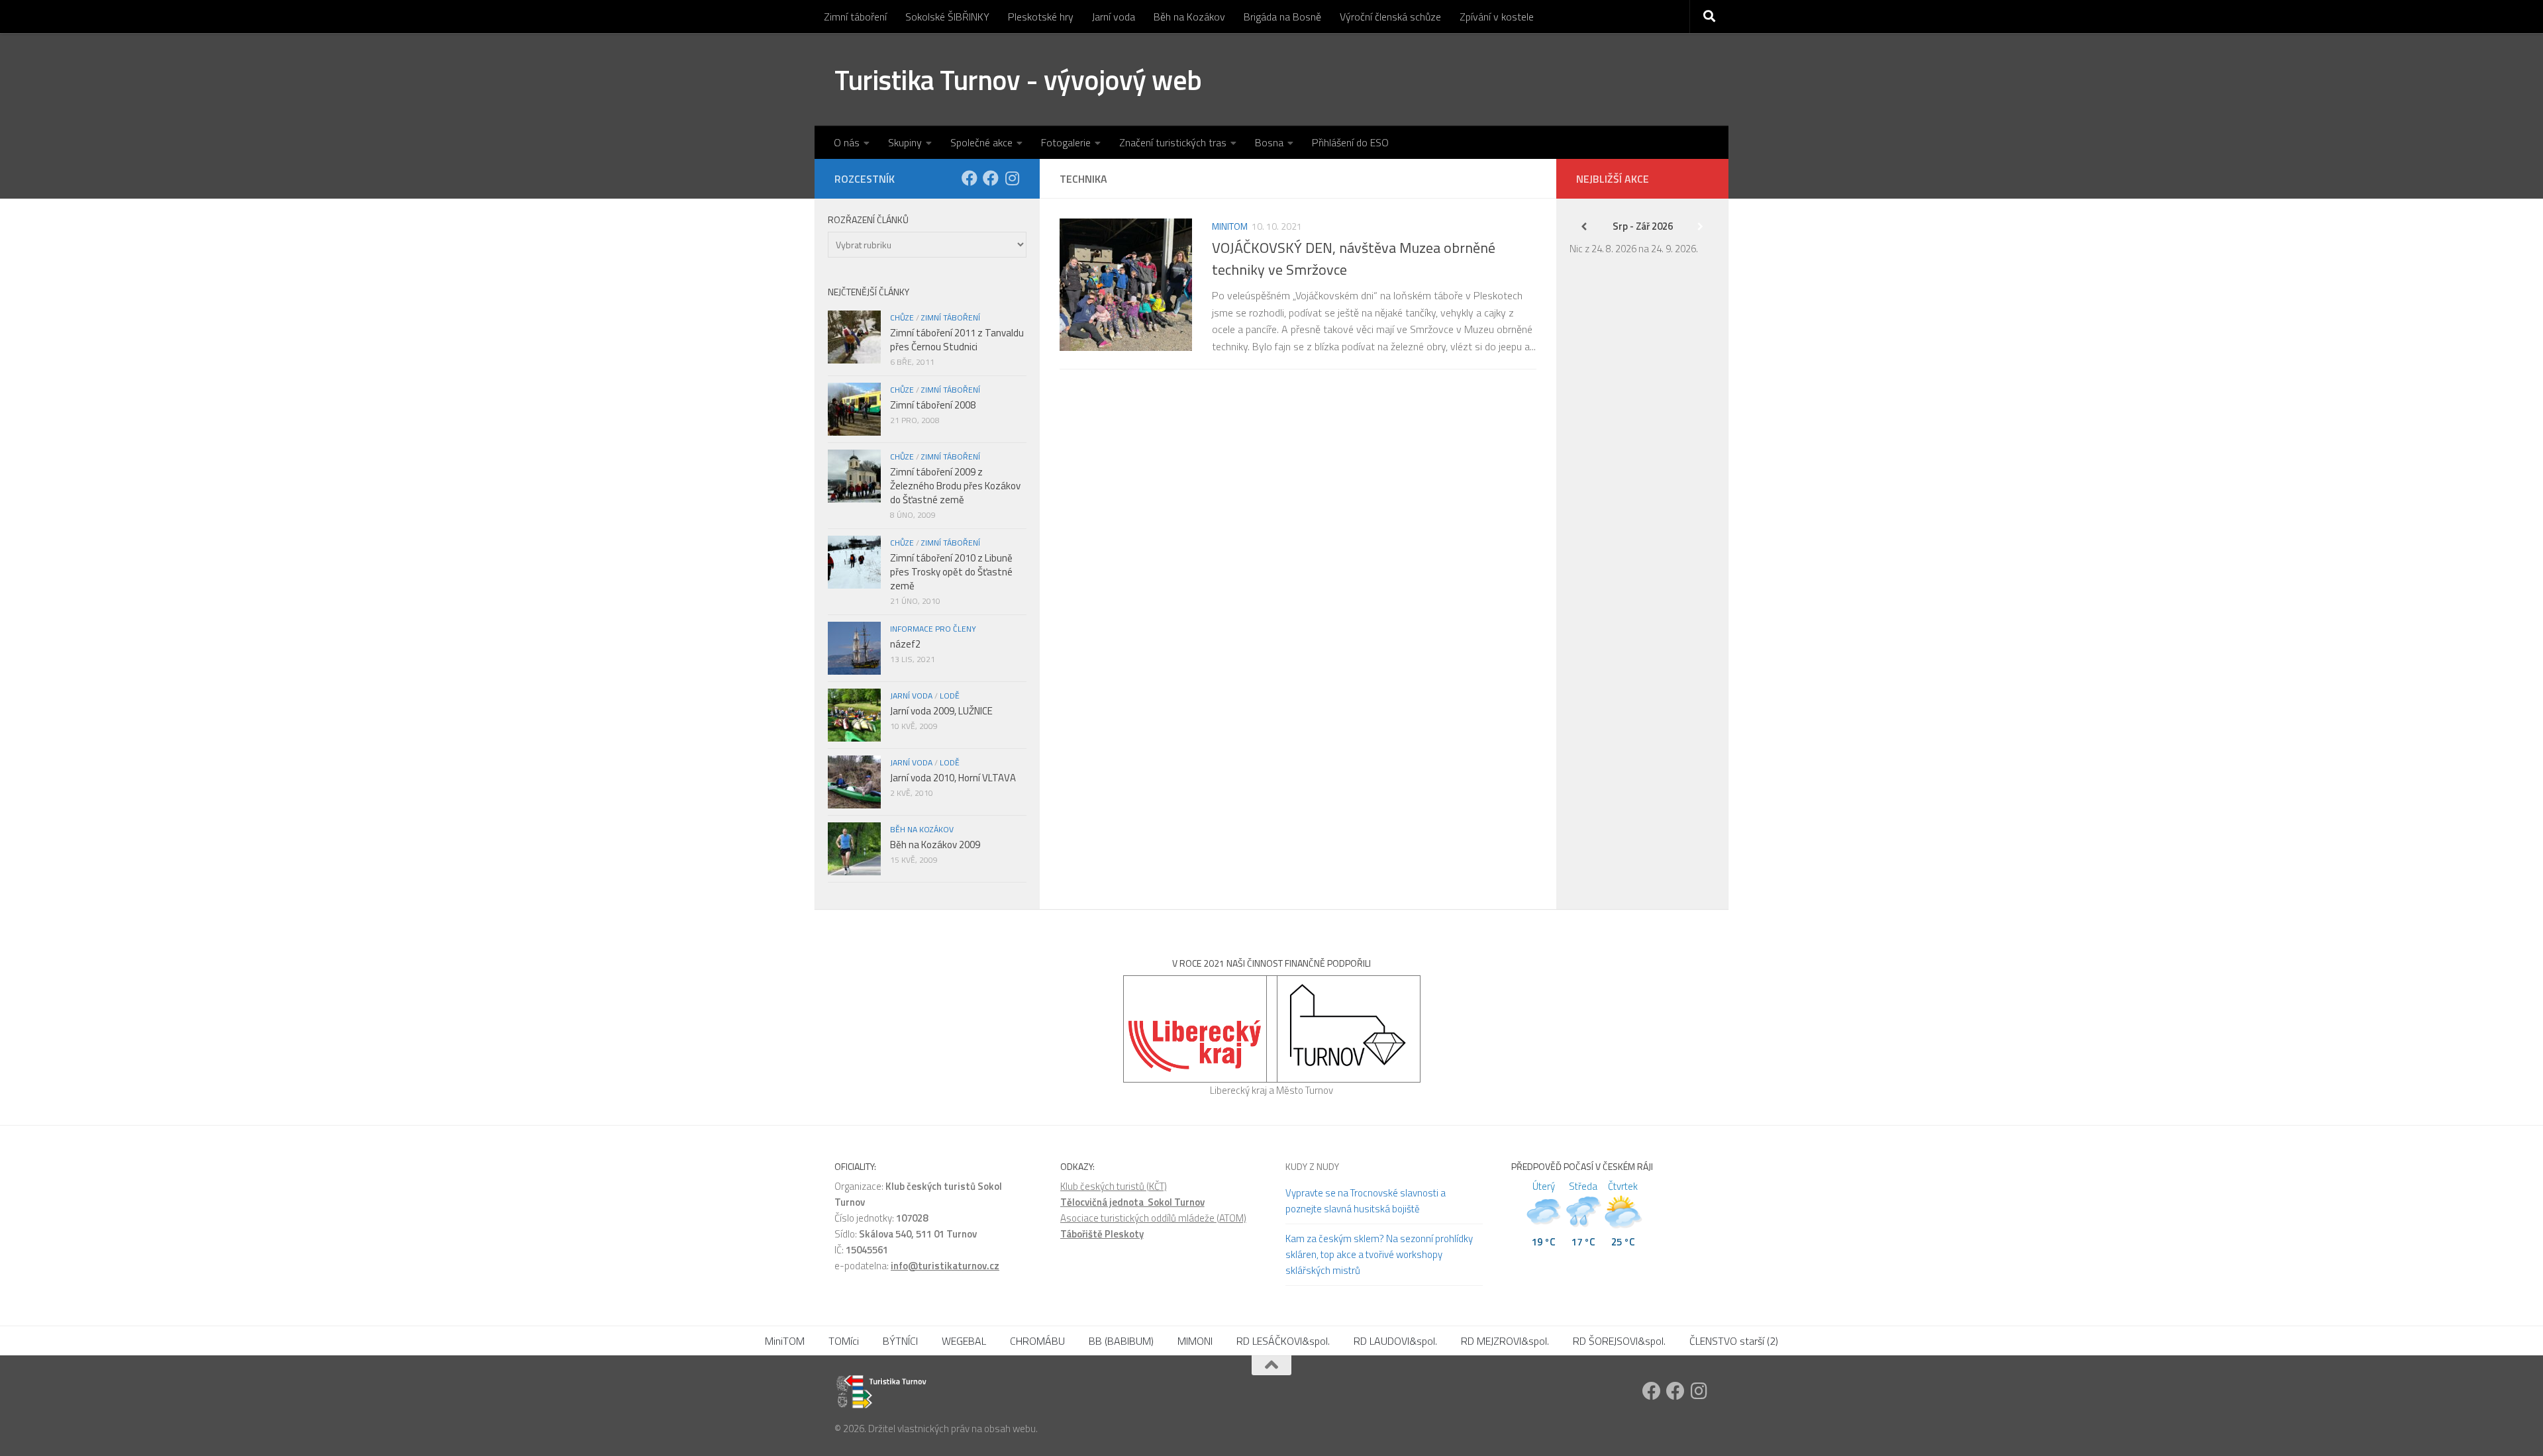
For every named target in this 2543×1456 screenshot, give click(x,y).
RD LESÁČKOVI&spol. (1283, 1341)
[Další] (1701, 226)
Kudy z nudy (1312, 1166)
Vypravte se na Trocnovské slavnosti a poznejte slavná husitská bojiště (1366, 1201)
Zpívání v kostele (1497, 17)
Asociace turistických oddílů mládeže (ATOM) (1153, 1218)
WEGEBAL (964, 1341)
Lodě (950, 696)
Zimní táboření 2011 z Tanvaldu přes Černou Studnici (957, 340)
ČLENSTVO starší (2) (1734, 1341)
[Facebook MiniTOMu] (991, 178)
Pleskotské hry (1041, 17)
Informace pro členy (933, 629)
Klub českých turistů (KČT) (1114, 1186)
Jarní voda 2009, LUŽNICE (941, 711)
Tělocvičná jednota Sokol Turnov (1132, 1202)
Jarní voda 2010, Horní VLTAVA (953, 778)
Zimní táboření (855, 17)
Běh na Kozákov (1189, 17)
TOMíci (844, 1341)
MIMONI (1195, 1341)
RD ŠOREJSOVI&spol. (1619, 1341)
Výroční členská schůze (1390, 17)
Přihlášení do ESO (1350, 142)
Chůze (902, 317)
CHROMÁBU (1037, 1341)
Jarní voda (1114, 17)
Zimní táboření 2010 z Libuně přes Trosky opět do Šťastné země (951, 572)
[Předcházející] (1584, 226)
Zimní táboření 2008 (933, 405)
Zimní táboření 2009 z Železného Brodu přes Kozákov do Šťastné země (955, 486)
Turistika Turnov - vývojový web (1018, 79)
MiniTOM (1230, 226)
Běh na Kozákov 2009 (935, 845)
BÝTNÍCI (900, 1341)
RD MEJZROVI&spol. (1505, 1341)
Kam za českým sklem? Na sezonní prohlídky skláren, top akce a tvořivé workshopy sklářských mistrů (1379, 1254)
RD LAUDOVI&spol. (1395, 1341)
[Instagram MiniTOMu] (1012, 178)
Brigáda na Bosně (1282, 17)
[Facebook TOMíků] (970, 178)
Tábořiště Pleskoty (1102, 1234)
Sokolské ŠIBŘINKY (947, 17)
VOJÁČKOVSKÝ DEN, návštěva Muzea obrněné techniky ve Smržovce (1354, 259)
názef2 (905, 644)
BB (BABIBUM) (1121, 1341)
